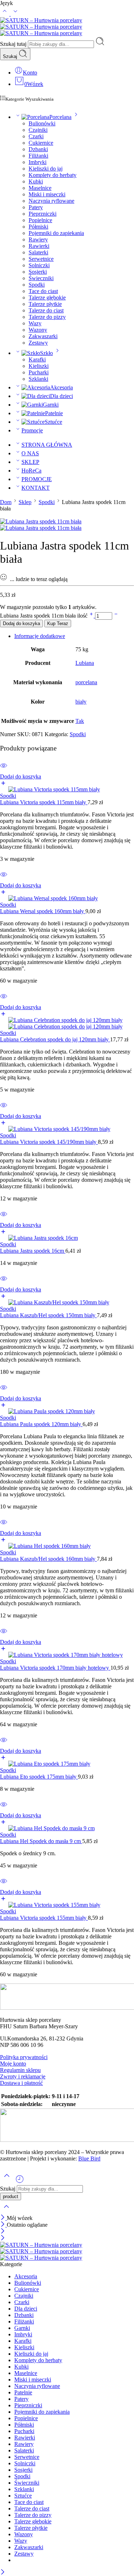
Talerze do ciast (46, 310)
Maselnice (40, 188)
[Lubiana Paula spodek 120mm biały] (67, 1411)
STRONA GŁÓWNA (47, 445)
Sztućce (53, 422)
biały (81, 702)
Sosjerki (38, 272)
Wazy (35, 323)
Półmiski (38, 227)
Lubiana (85, 663)
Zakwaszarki (43, 336)
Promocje (32, 430)
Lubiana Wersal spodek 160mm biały (43, 911)
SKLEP (30, 462)
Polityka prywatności (24, 2057)
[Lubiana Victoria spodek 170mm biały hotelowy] (67, 1655)
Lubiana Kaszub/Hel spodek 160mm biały (48, 1559)
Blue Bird (89, 2158)
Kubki (36, 181)
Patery (36, 207)
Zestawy (38, 343)
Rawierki (39, 246)
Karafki (37, 359)
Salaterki (38, 252)
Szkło (46, 353)
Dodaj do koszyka (21, 623)
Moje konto (13, 2064)
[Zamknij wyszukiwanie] (6, 2211)
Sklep (25, 502)
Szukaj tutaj (14, 44)
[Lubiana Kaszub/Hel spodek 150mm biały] (67, 1303)
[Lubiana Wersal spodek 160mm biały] (67, 898)
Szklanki (38, 379)
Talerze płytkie (45, 304)
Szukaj (11, 56)
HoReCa (31, 471)
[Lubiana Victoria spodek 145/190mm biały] (67, 1129)
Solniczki (39, 265)
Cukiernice (41, 143)
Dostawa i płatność (21, 2083)
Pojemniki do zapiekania (56, 233)
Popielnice (40, 220)
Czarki (36, 136)
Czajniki (38, 130)
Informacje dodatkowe (40, 636)
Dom (6, 502)
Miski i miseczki (47, 194)
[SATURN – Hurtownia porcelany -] (41, 27)
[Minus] (116, 616)
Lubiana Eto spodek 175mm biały (39, 1777)
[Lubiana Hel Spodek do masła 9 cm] (67, 1828)
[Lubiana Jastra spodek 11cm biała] (41, 521)
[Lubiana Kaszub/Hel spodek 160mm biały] (67, 1546)
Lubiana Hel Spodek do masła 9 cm (41, 1841)
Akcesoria (61, 387)
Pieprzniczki (43, 214)
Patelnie (54, 413)
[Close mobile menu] (3, 2238)
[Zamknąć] (3, 2218)
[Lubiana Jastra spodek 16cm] (67, 1238)
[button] (67, 780)
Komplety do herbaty (53, 175)
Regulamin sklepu (20, 2070)
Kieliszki (39, 366)
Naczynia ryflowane (51, 201)
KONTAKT (36, 488)
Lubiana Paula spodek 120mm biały (41, 1424)
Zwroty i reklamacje (23, 2076)
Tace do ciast (43, 291)
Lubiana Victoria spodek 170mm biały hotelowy (55, 1668)
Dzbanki (38, 149)
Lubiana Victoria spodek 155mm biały (44, 1918)
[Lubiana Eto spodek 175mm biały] (67, 1764)
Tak (80, 721)
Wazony (38, 330)
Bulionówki (42, 123)
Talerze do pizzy (47, 317)
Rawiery (38, 239)
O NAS (30, 453)
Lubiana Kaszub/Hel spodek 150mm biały (48, 1315)
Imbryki (38, 162)
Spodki (37, 285)
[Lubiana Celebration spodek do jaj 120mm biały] (67, 1023)
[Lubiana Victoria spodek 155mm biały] (67, 1905)
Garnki (51, 405)
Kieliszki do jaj (46, 169)
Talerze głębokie (47, 298)
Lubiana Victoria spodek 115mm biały (44, 802)
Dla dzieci (61, 396)
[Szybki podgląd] (4, 770)
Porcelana (60, 117)
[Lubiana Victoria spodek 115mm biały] (67, 790)
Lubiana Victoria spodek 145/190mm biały (49, 1142)
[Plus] (92, 616)
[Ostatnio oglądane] (20, 2182)
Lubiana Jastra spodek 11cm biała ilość (44, 616)
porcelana (86, 682)
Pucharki (39, 372)
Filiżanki (38, 156)
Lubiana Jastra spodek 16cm (33, 1251)
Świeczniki (41, 278)
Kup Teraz (58, 623)
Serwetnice (41, 259)
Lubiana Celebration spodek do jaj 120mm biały (55, 1039)
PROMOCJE (37, 479)
